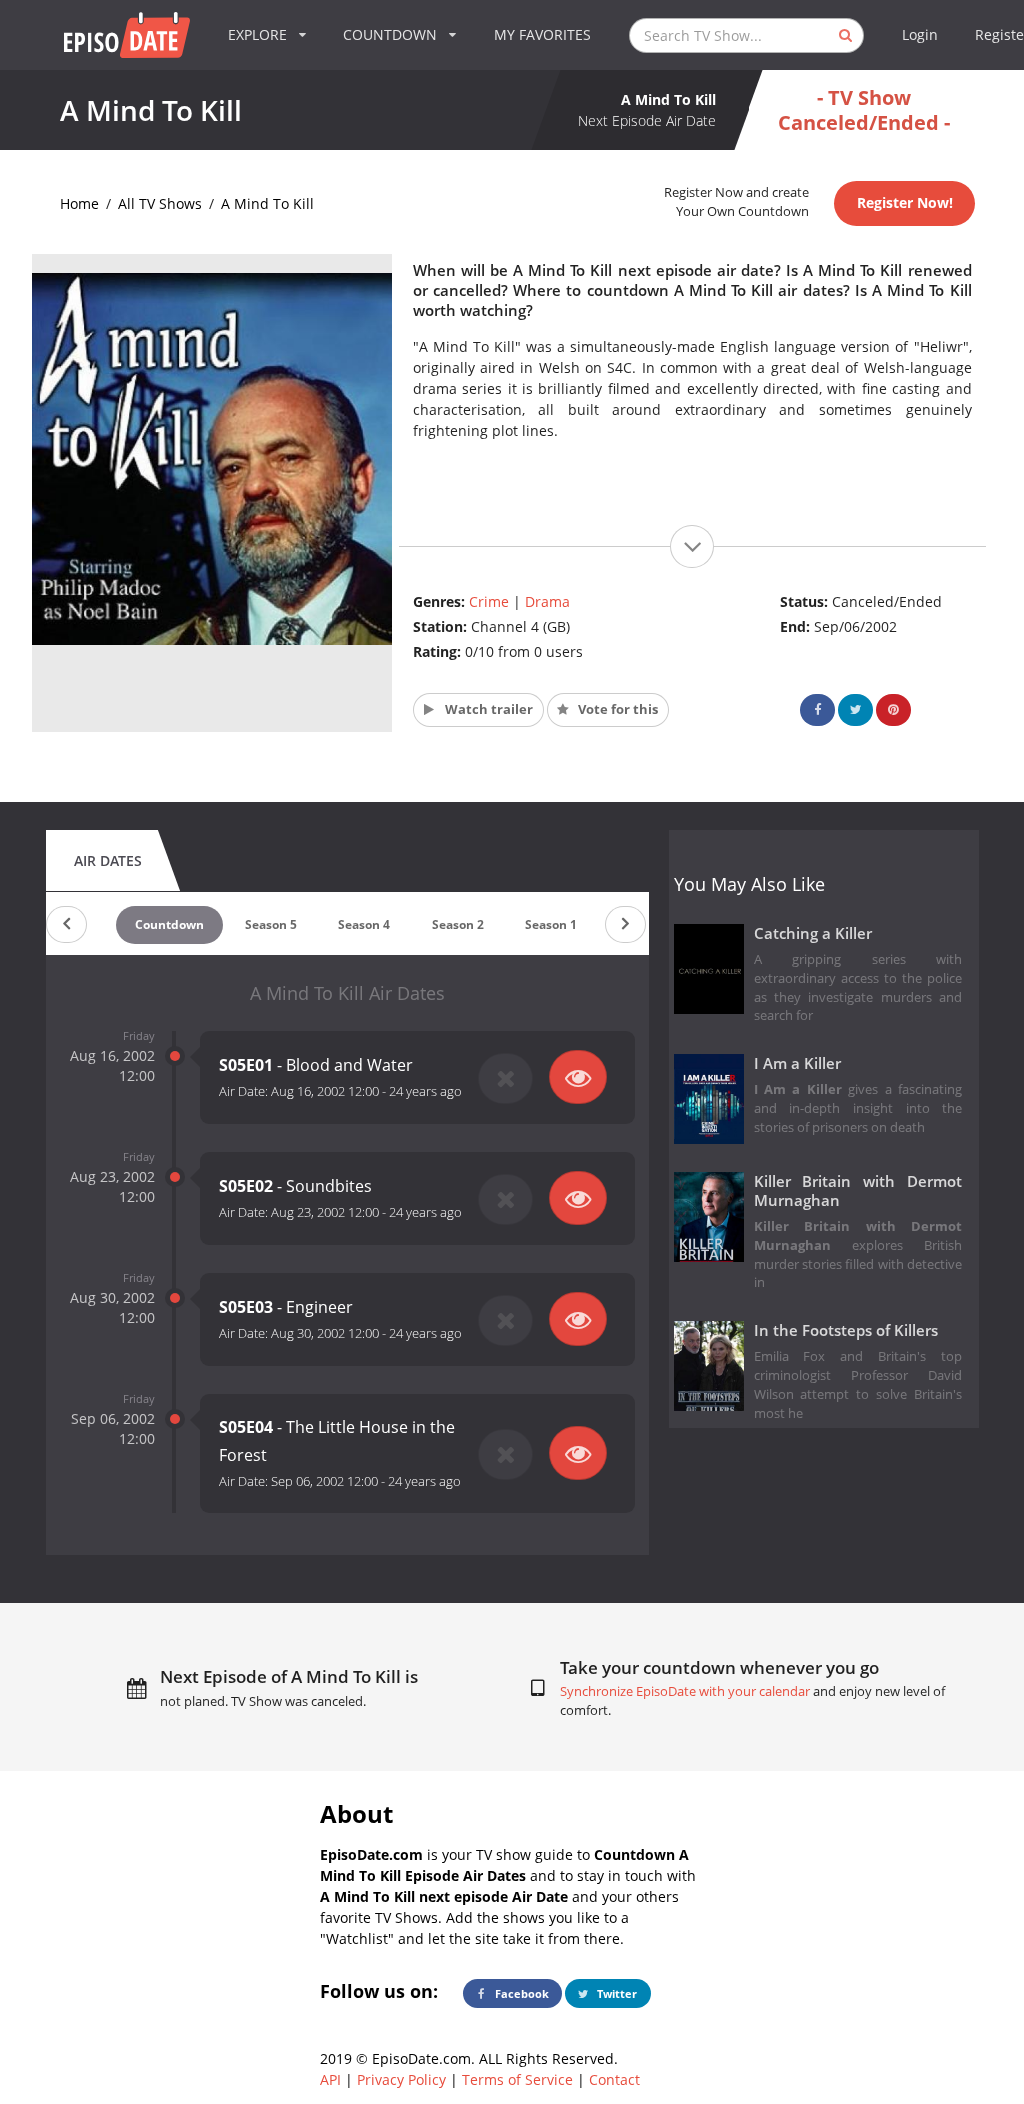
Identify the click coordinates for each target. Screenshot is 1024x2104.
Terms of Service (517, 2079)
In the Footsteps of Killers (846, 1330)
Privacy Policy (401, 2079)
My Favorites (542, 34)
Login (920, 34)
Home (79, 203)
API (330, 2079)
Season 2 (458, 924)
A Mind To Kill (267, 203)
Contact (614, 2079)
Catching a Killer (813, 933)
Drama (547, 601)
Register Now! (905, 202)
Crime (489, 601)
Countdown (169, 924)
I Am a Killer (797, 1063)
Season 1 (551, 924)
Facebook (520, 1993)
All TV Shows (160, 203)
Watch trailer (487, 709)
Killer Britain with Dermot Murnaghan (858, 1191)
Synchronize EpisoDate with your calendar (685, 1691)
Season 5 (271, 924)
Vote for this (616, 709)
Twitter (615, 1993)
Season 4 (364, 924)
